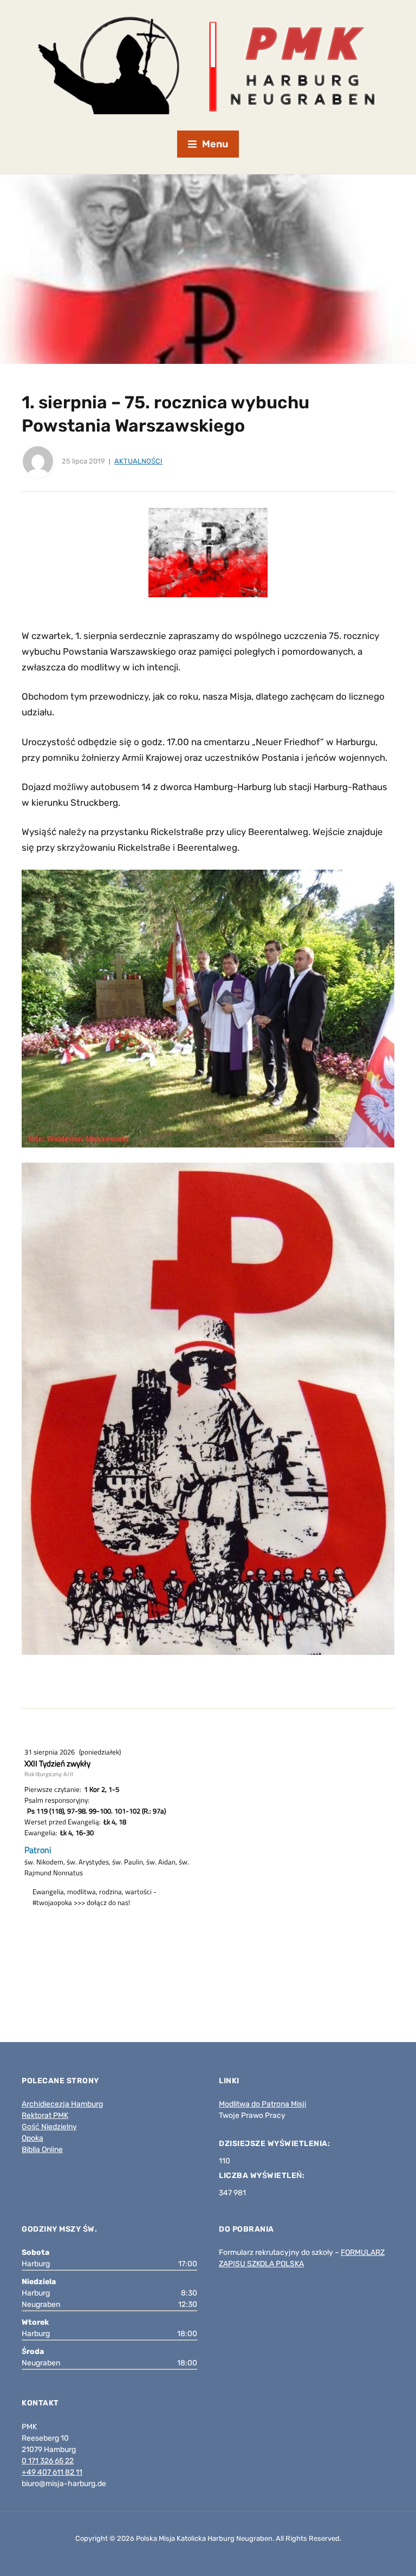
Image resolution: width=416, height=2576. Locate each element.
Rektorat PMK (45, 2115)
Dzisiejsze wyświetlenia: (275, 2144)
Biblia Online (42, 2150)
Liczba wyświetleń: (263, 2176)
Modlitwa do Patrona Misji (262, 2104)
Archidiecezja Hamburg (62, 2104)
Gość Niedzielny (49, 2127)
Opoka (32, 2138)
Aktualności (138, 461)
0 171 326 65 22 (48, 2461)
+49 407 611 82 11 (52, 2472)
